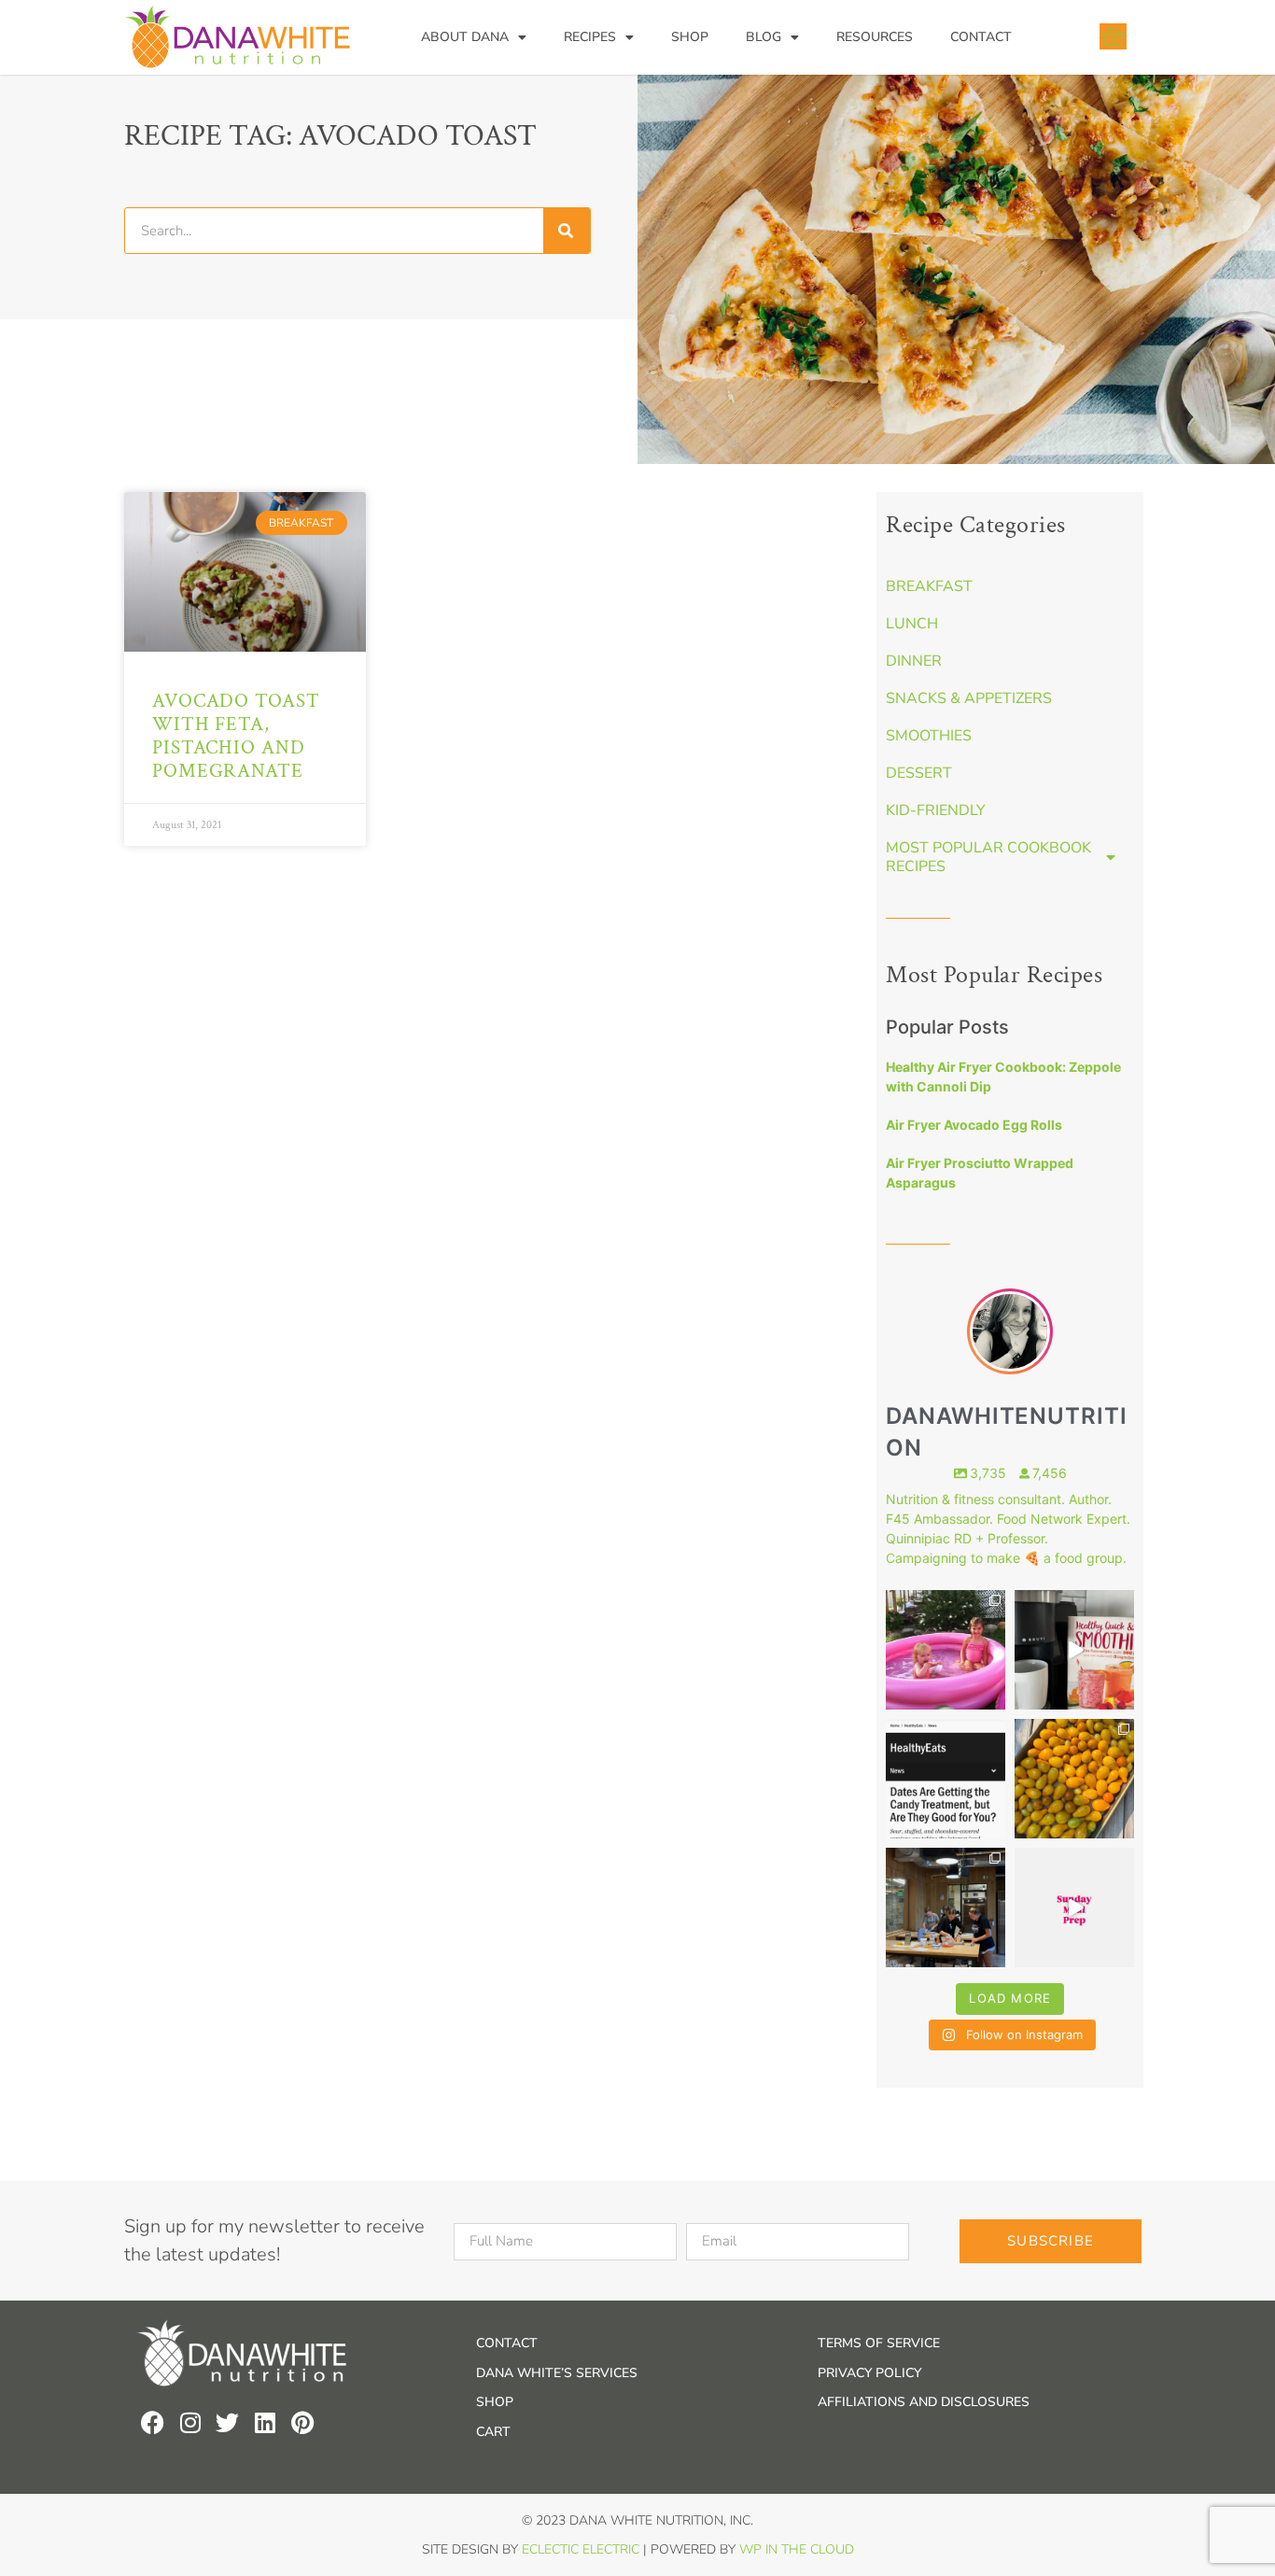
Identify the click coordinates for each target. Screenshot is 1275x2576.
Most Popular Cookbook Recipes (988, 857)
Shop (690, 37)
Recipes (590, 37)
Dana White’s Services (557, 2373)
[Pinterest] (302, 2422)
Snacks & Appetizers (969, 698)
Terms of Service (879, 2343)
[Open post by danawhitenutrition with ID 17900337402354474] (946, 1779)
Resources (875, 37)
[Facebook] (153, 2422)
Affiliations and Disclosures (924, 2402)
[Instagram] (190, 2422)
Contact (981, 37)
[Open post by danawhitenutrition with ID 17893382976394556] (1074, 1650)
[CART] (1113, 36)
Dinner (914, 661)
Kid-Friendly (936, 810)
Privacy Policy (869, 2373)
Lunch (912, 624)
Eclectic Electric (581, 2549)
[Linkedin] (265, 2422)
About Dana (465, 37)
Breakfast (929, 586)
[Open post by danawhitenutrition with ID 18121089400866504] (1074, 1779)
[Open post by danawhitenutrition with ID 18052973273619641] (946, 1907)
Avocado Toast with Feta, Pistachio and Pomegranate (236, 736)
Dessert (919, 773)
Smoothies (929, 736)
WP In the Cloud (797, 2549)
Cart (493, 2432)
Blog (764, 37)
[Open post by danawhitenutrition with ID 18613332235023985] (1074, 1907)
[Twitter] (227, 2422)
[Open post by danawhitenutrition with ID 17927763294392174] (946, 1650)
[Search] (567, 231)
